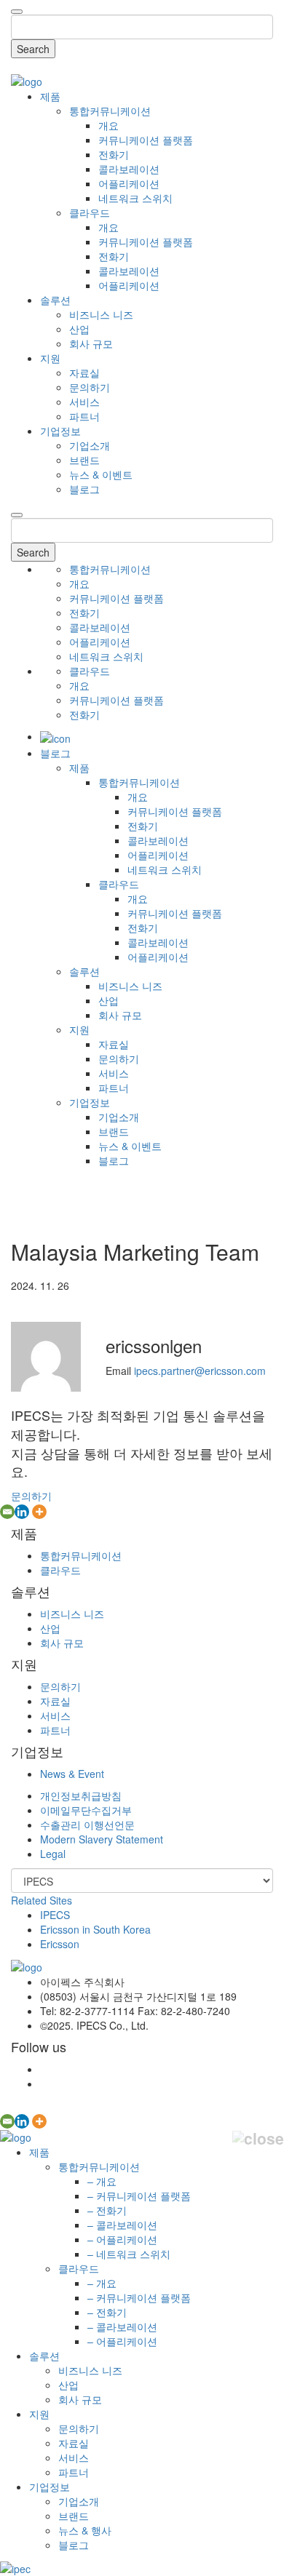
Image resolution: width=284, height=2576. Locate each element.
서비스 (84, 402)
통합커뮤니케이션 (110, 111)
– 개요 (102, 2181)
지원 (50, 358)
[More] (39, 1512)
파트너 (84, 416)
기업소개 (90, 445)
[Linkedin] (22, 1512)
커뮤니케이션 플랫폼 (146, 140)
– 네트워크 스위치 (129, 2254)
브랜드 (84, 460)
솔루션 (55, 300)
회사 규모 (91, 343)
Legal (53, 1854)
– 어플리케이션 (122, 2239)
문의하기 (90, 387)
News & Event (72, 1774)
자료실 (84, 372)
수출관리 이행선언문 (87, 1825)
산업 (79, 329)
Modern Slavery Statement (102, 1839)
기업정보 (60, 431)
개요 (109, 125)
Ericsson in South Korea (95, 1929)
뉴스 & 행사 (85, 2530)
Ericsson (60, 1944)
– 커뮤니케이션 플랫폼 (139, 2196)
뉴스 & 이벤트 (101, 474)
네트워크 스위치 (135, 198)
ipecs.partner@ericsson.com (200, 1371)
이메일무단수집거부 (86, 1810)
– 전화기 (107, 2210)
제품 (50, 96)
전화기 (114, 154)
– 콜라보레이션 (122, 2225)
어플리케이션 (129, 183)
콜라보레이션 (129, 169)
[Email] (7, 1512)
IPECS (55, 1915)
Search (33, 49)
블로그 (84, 489)
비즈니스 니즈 (101, 314)
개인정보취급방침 (81, 1795)
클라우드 (90, 212)
